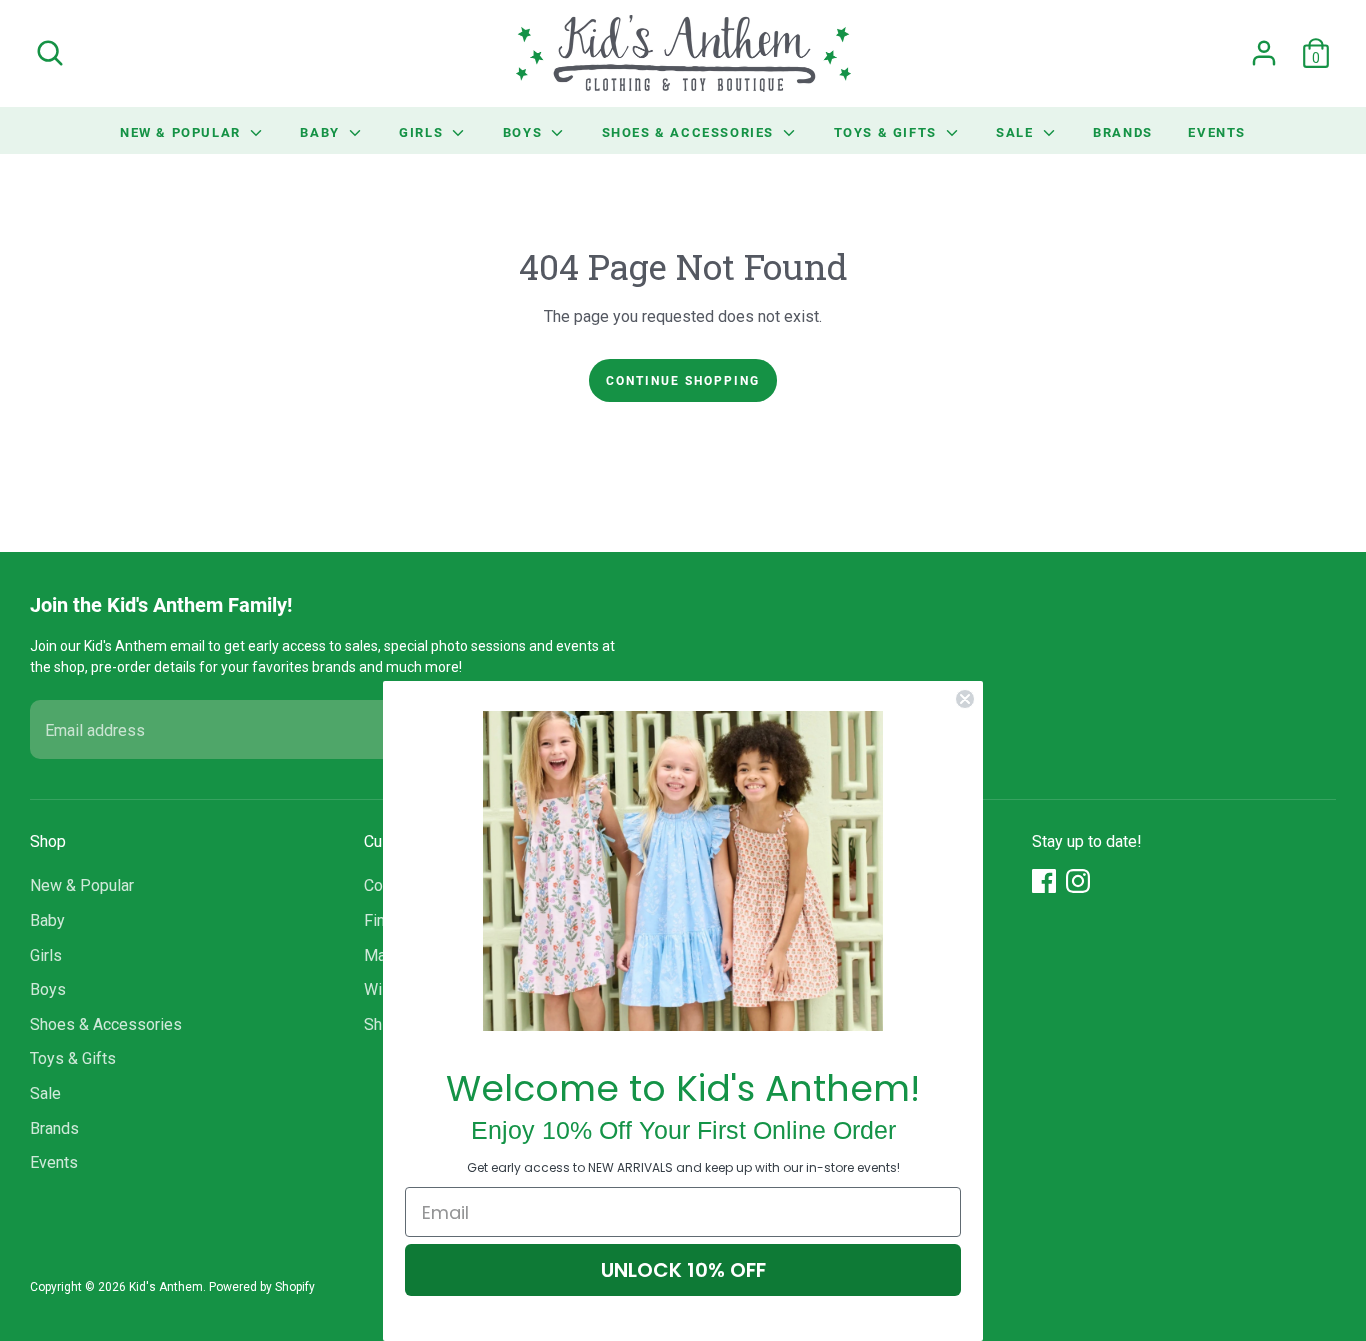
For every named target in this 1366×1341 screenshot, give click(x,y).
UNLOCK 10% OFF (683, 1270)
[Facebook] (1044, 881)
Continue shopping (683, 380)
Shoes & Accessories (690, 132)
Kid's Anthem (166, 1287)
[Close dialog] (965, 699)
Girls (423, 132)
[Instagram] (1078, 881)
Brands (1123, 132)
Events (1217, 132)
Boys (525, 132)
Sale (1017, 132)
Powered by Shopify (262, 1287)
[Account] (1264, 53)
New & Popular (182, 132)
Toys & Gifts (888, 132)
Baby (322, 132)
